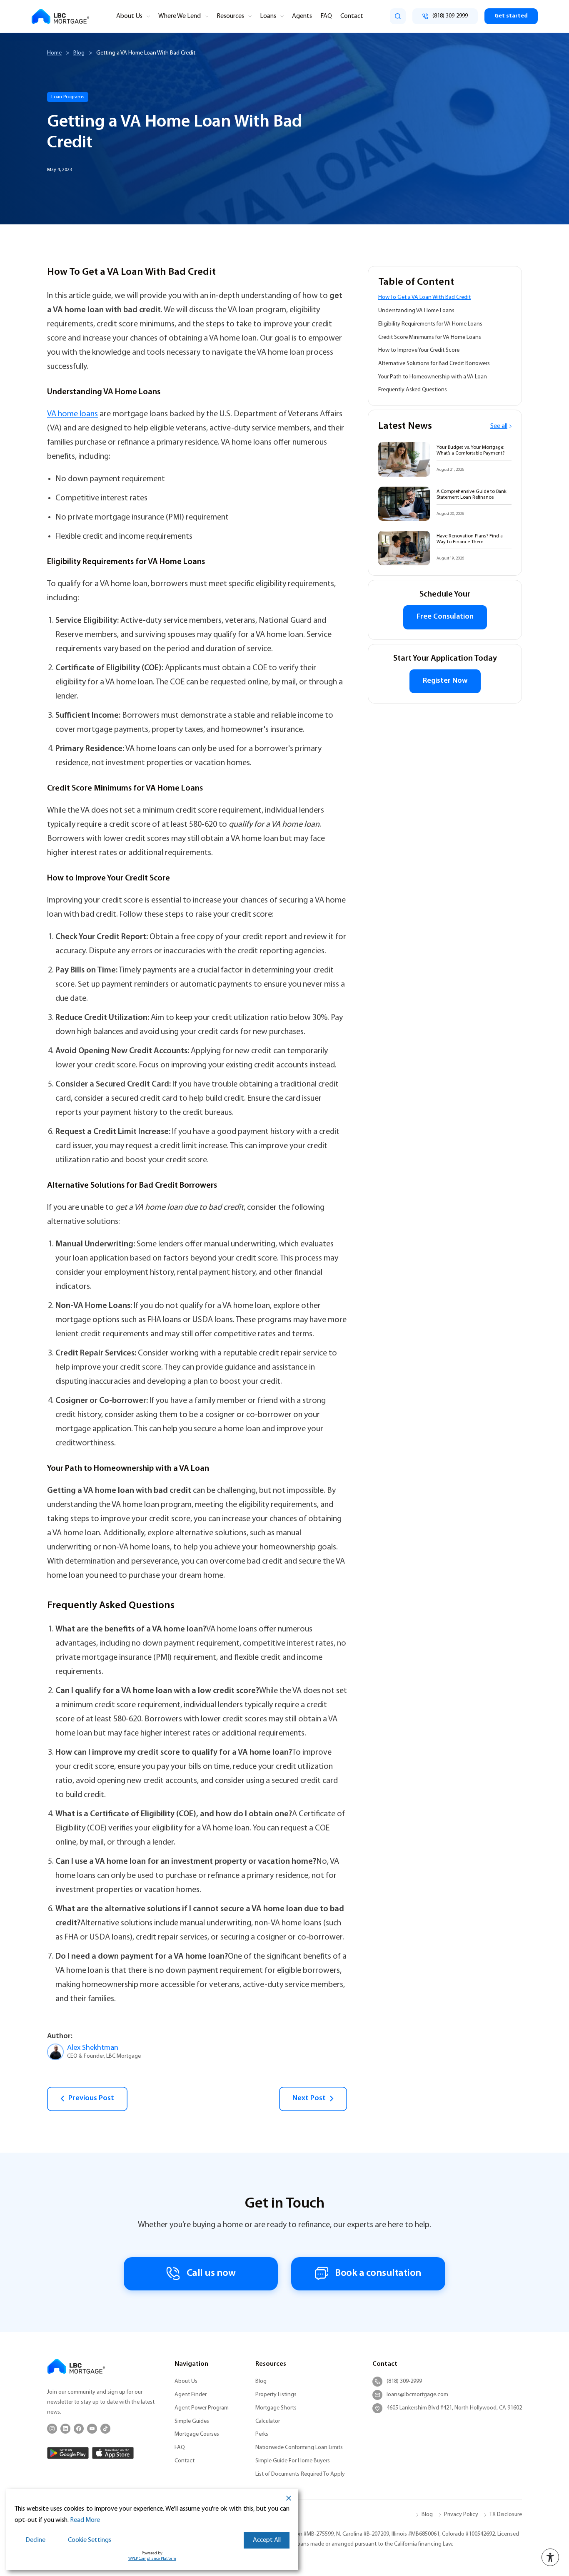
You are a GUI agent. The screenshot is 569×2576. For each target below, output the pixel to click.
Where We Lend (180, 16)
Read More (85, 2520)
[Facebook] (79, 2429)
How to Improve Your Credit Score (419, 350)
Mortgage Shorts (276, 2408)
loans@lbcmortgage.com (417, 2395)
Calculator (268, 2421)
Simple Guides (192, 2421)
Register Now (445, 681)
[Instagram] (52, 2429)
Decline (35, 2540)
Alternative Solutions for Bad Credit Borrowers (434, 364)
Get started (511, 16)
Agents (302, 16)
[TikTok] (105, 2429)
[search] (398, 16)
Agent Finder (191, 2395)
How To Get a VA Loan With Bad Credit (424, 297)
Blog (79, 53)
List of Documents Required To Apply (300, 2474)
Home (54, 53)
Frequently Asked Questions (413, 390)
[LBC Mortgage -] (60, 16)
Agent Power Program (202, 2408)
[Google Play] (68, 2453)
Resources (230, 16)
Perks (262, 2434)
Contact (352, 16)
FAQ (326, 16)
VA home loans (72, 414)
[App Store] (113, 2453)
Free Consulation (445, 617)
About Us (129, 16)
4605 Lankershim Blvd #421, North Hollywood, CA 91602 (454, 2408)
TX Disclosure (506, 2515)
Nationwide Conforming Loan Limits (299, 2448)
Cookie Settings (90, 2540)
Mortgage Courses (197, 2434)
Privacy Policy (461, 2515)
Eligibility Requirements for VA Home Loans (430, 324)
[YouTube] (92, 2429)
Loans (268, 16)
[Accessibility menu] (550, 2557)
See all (499, 426)
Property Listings (276, 2395)
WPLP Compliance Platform (152, 2559)
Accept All (267, 2540)
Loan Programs (68, 97)
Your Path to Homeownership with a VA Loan (433, 377)
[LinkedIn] (65, 2429)
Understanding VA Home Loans (416, 311)
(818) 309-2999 (404, 2381)
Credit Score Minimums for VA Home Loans (430, 337)
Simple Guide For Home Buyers (293, 2461)
